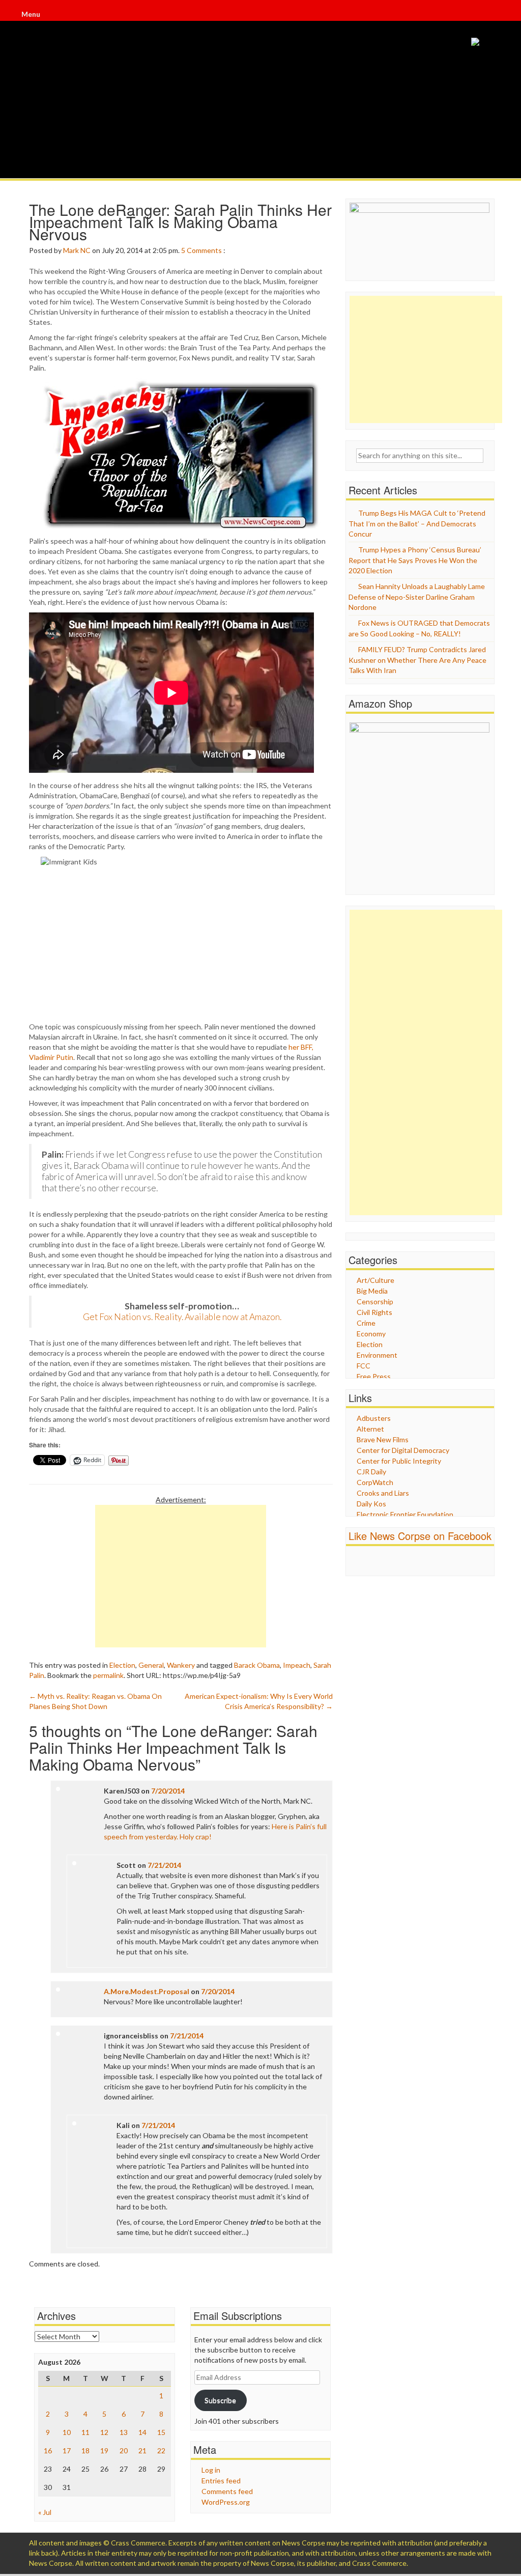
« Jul (45, 2512)
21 (142, 2451)
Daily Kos (371, 1504)
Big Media (372, 1291)
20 (124, 2451)
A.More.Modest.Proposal (147, 1991)
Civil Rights (374, 1312)
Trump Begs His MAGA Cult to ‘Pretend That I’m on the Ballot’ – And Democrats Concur (417, 523)
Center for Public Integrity (399, 1461)
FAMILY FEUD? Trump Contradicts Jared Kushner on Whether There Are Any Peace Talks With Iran (417, 660)
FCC (364, 1366)
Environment (377, 1355)
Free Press (374, 1376)
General (151, 1665)
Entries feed (221, 2481)
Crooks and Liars (383, 1493)
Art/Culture (375, 1280)
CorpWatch (375, 1482)
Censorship (375, 1301)
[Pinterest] (491, 16)
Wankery (181, 1665)
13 (124, 2432)
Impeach (297, 1665)
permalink (108, 1675)
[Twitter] (489, 16)
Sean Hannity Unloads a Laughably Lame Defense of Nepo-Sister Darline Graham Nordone (417, 597)
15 (161, 2432)
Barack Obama (257, 1665)
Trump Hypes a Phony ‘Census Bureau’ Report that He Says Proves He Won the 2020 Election (415, 560)
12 (104, 2432)
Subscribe (220, 2400)
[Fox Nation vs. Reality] (475, 41)
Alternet (370, 1429)
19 (104, 2451)
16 (48, 2451)
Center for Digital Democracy (403, 1450)
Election (122, 1665)
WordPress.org (226, 2502)
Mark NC (77, 250)
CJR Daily (371, 1472)
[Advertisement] (181, 1576)
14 (142, 2432)
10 (67, 2432)
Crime (366, 1323)
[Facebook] (488, 16)
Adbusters (374, 1418)
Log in (211, 2470)
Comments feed (227, 2491)
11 (85, 2432)
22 (161, 2451)
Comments (204, 250)
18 (85, 2451)
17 (67, 2451)
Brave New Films (383, 1439)
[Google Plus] (490, 16)
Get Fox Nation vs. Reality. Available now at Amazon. (182, 1317)
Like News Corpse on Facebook (420, 1536)
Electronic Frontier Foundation (405, 1514)
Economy (371, 1334)
